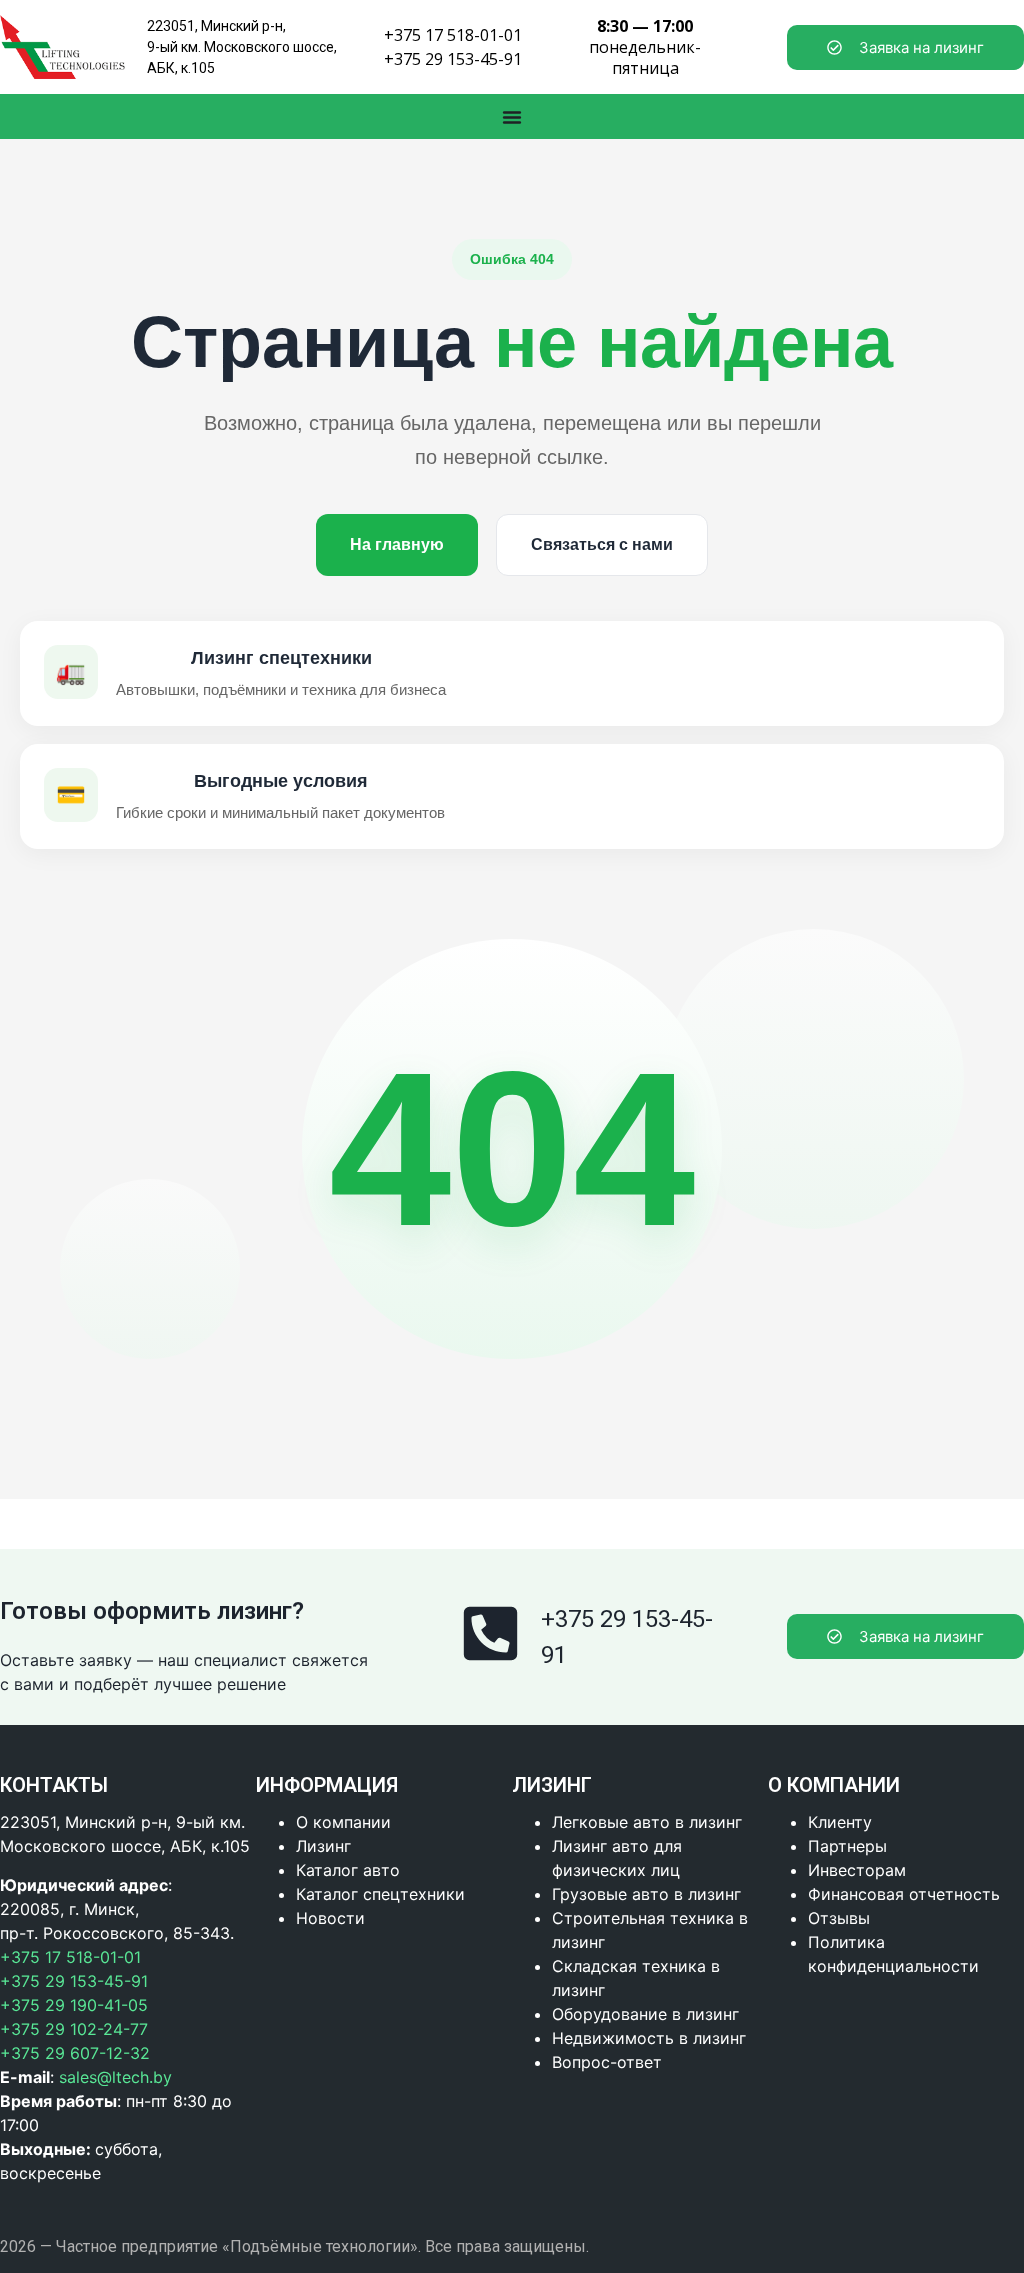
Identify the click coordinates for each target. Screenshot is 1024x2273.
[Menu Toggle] (512, 117)
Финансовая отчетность (904, 1894)
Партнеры (847, 1846)
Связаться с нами (602, 544)
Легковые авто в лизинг (647, 1822)
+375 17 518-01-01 (453, 35)
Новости (330, 1918)
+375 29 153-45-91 (453, 59)
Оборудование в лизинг (645, 2014)
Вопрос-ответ (607, 2062)
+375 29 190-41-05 (74, 2005)
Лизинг (323, 1846)
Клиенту (840, 1822)
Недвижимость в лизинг (649, 2038)
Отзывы (839, 1918)
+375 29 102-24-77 (74, 2029)
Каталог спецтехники (380, 1894)
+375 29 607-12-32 (75, 2053)
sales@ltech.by (115, 2077)
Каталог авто (348, 1870)
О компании (343, 1822)
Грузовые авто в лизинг (646, 1894)
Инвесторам (857, 1870)
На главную (397, 544)
